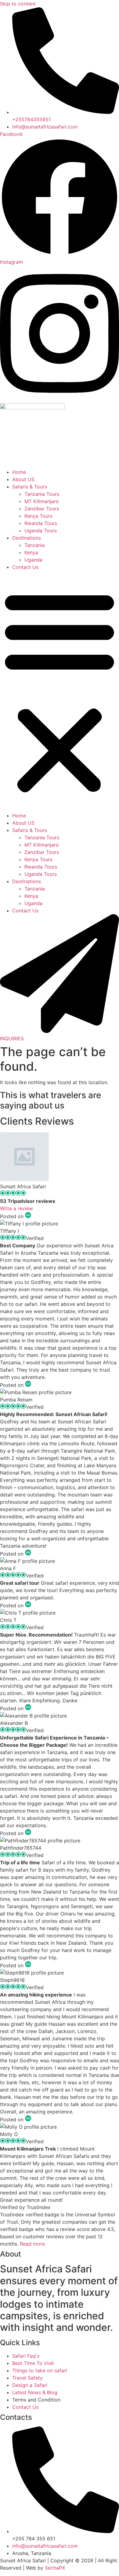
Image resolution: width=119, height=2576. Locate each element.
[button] (60, 691)
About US (23, 479)
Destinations (27, 538)
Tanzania (35, 545)
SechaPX (55, 2568)
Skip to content (18, 4)
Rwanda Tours (41, 523)
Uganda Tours (41, 530)
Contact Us (25, 567)
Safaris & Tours (30, 487)
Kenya (31, 552)
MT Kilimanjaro (42, 501)
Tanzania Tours (42, 494)
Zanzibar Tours (42, 509)
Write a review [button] (16, 1208)
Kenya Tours (38, 516)
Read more (32, 2244)
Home (19, 472)
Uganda (33, 560)
